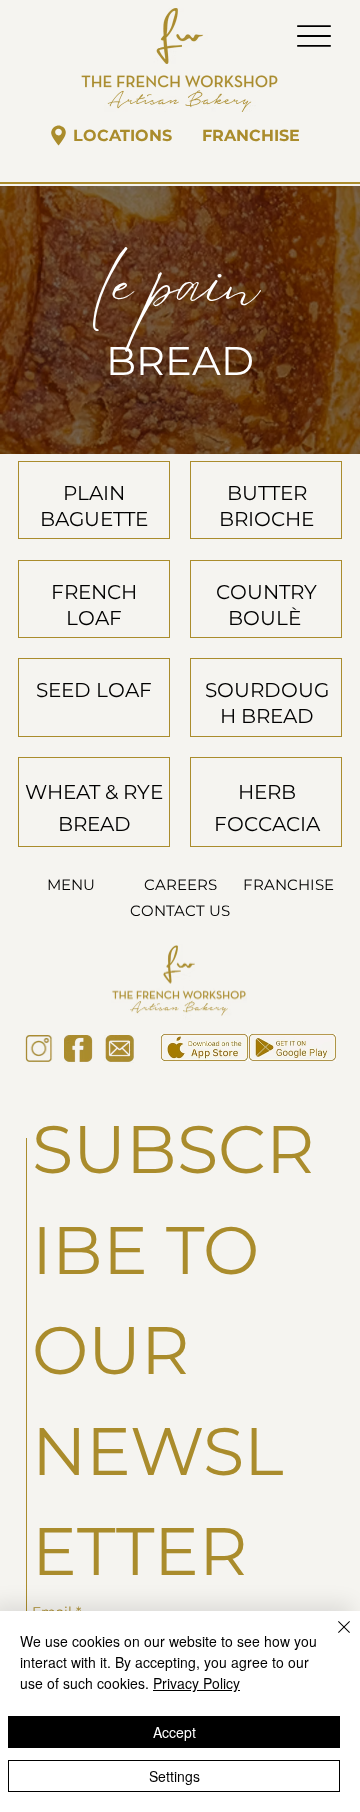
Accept (174, 1732)
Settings (174, 1776)
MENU (71, 884)
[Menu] (313, 35)
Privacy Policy (196, 1683)
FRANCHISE (288, 884)
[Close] (332, 1639)
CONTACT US (180, 910)
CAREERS (180, 884)
